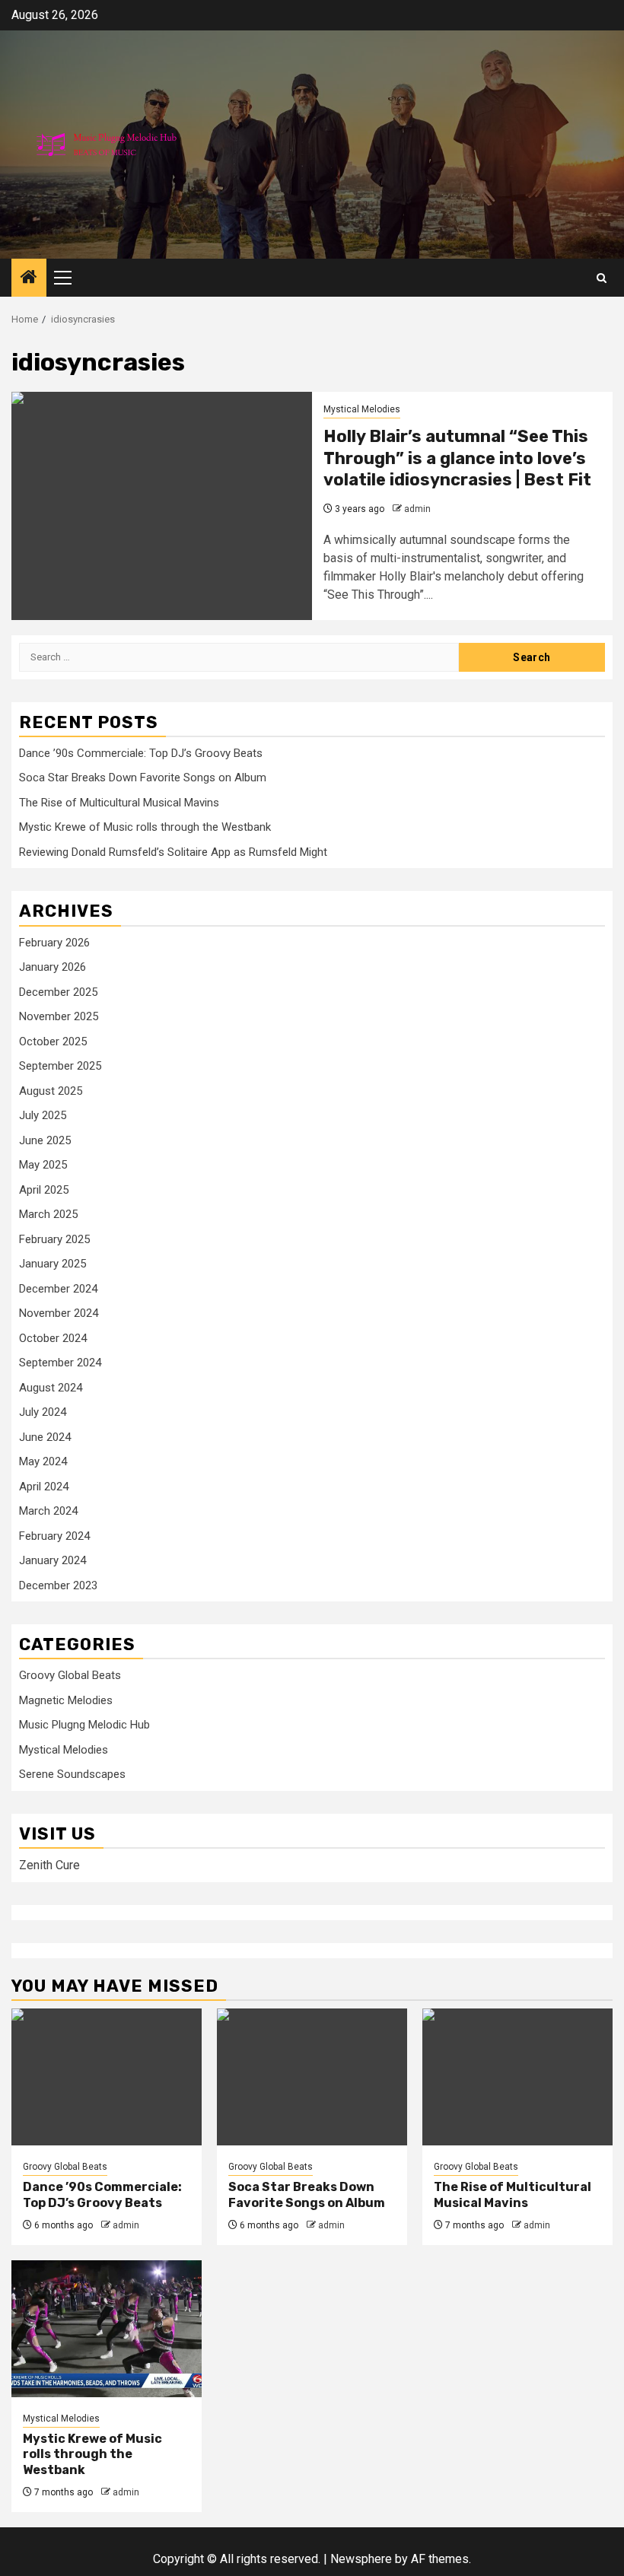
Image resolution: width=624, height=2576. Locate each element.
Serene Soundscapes (72, 1774)
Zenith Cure (49, 1865)
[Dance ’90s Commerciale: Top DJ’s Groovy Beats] (107, 2077)
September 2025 (60, 1066)
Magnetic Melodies (66, 1700)
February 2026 (54, 943)
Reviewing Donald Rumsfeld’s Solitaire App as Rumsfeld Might (173, 852)
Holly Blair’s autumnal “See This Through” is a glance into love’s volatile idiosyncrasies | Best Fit (457, 458)
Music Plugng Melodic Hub (84, 1725)
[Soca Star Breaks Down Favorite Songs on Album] (312, 2077)
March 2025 (48, 1214)
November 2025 (59, 1016)
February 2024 (54, 1536)
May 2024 (43, 1461)
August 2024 (51, 1388)
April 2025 (44, 1190)
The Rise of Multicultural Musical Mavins (119, 803)
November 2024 (59, 1313)
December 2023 (58, 1585)
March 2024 (48, 1511)
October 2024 (53, 1338)
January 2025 (53, 1264)
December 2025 (58, 992)
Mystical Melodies (362, 409)
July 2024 (43, 1412)
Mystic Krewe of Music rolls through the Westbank (145, 827)
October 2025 (53, 1042)
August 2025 (51, 1091)
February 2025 (54, 1239)
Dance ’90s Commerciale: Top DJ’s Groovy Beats (141, 753)
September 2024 (60, 1363)
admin (417, 509)
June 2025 (45, 1140)
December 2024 (58, 1289)
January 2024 (53, 1560)
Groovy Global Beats (70, 1675)
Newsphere (361, 2559)
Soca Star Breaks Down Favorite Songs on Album (143, 778)
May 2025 (43, 1165)
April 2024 (44, 1487)
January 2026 (53, 967)
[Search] (602, 278)
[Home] (29, 278)
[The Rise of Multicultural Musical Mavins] (517, 2077)
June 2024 (45, 1437)
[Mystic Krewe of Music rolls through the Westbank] (107, 2329)
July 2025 (43, 1115)
